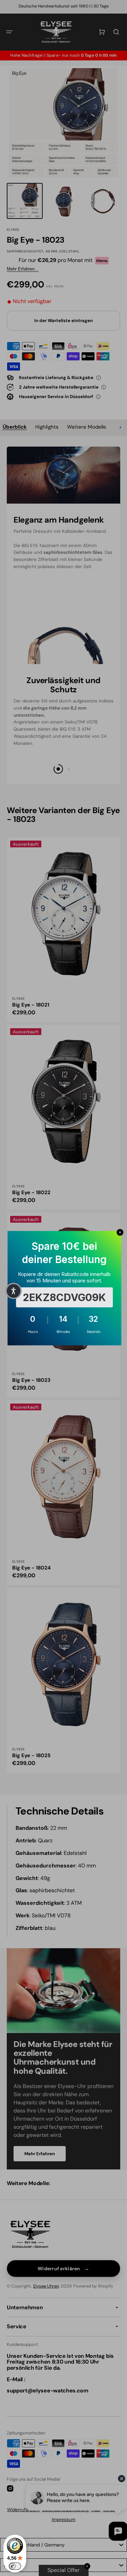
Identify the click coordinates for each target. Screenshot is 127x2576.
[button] (14, 1291)
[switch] (15, 2566)
